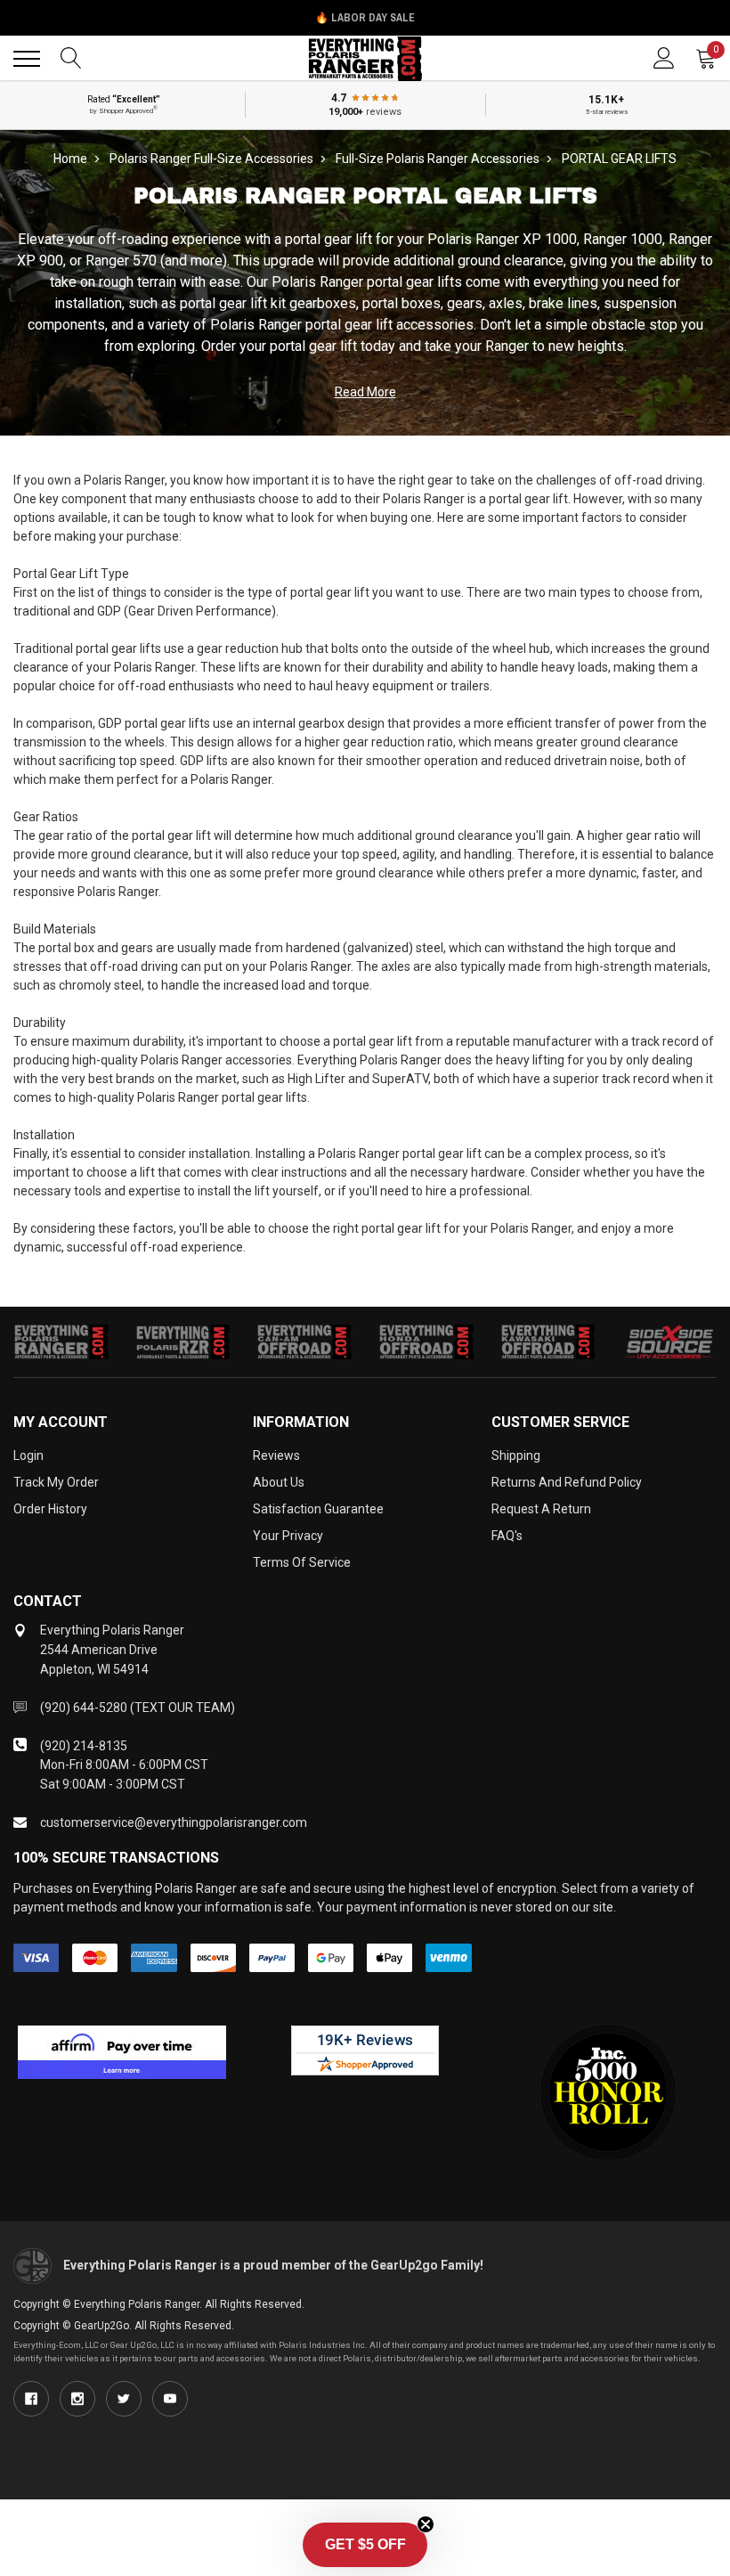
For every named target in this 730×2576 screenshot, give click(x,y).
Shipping (516, 1455)
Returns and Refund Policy (567, 1482)
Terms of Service (302, 1562)
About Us (279, 1482)
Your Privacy (288, 1536)
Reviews (276, 1455)
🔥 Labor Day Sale (365, 18)
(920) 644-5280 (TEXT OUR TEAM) (138, 1708)
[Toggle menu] (27, 59)
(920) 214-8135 (84, 1746)
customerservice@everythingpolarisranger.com (174, 1822)
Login (28, 1455)
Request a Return (541, 1509)
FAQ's (507, 1536)
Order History (50, 1509)
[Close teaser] (426, 2524)
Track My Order (56, 1482)
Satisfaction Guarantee (318, 1509)
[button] (365, 2545)
